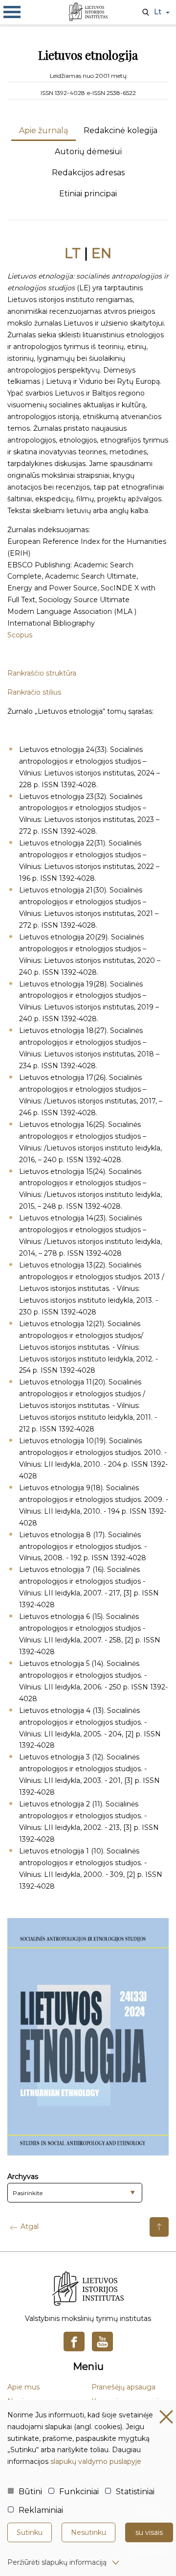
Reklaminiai (41, 2510)
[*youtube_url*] (102, 2342)
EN (101, 253)
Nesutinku (88, 2532)
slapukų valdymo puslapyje (96, 2461)
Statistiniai (135, 2492)
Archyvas (23, 2177)
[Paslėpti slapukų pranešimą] (166, 2417)
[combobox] (75, 2193)
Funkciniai (79, 2492)
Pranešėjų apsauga (123, 2387)
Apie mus (23, 2387)
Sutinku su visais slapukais (149, 2532)
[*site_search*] (146, 13)
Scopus (20, 635)
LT (73, 253)
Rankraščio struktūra (42, 673)
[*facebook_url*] (74, 2342)
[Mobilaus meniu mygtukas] (12, 12)
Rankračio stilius (34, 692)
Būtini (30, 2492)
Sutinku (30, 2532)
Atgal (30, 2226)
